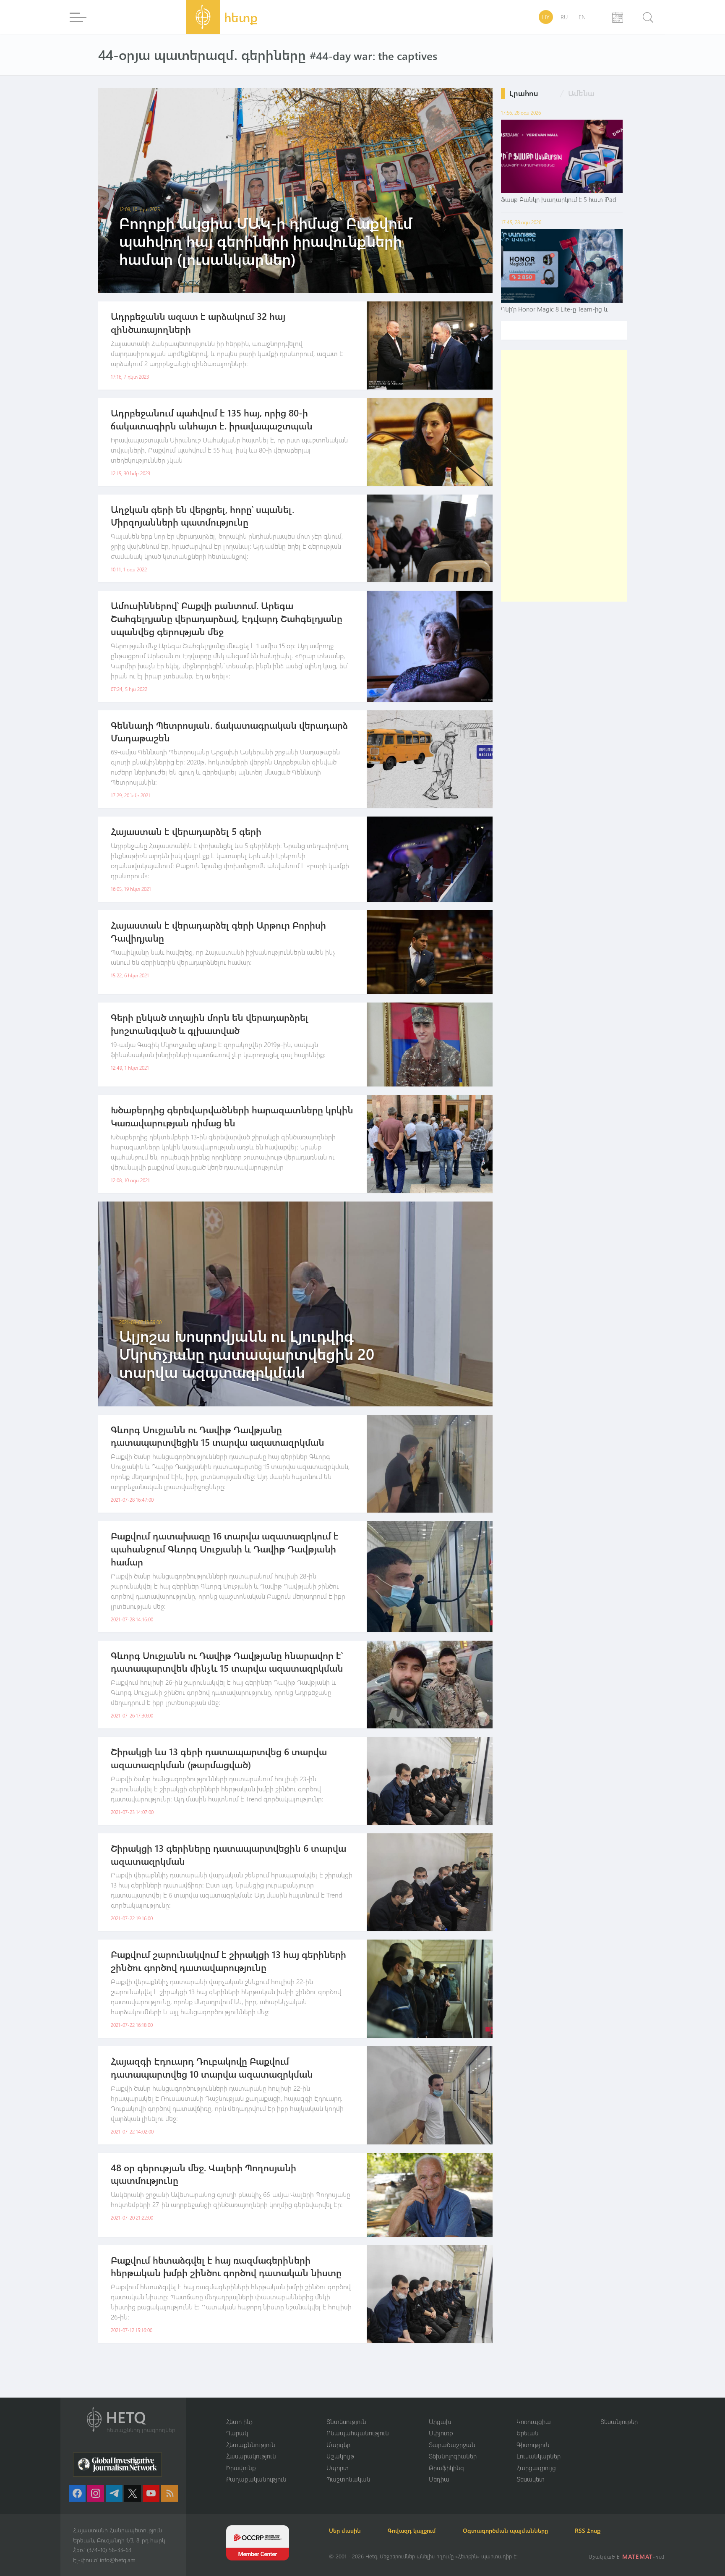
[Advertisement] (564, 476)
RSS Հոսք (588, 2530)
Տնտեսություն (346, 2422)
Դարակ (237, 2433)
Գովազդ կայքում (412, 2530)
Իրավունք (241, 2468)
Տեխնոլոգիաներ (453, 2456)
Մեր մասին (345, 2530)
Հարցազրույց (536, 2468)
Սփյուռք (441, 2433)
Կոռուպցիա (534, 2422)
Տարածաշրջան (452, 2445)
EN (582, 17)
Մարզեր (338, 2445)
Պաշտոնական (348, 2479)
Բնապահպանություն (358, 2433)
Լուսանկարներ (539, 2456)
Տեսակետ (531, 2479)
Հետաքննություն (251, 2445)
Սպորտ (338, 2468)
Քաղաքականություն (256, 2479)
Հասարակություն (251, 2456)
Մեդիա (439, 2479)
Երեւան (528, 2433)
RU (564, 17)
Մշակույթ (340, 2456)
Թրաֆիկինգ (446, 2468)
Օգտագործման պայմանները (505, 2530)
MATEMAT (638, 2556)
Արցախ (440, 2422)
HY (546, 17)
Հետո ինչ (240, 2422)
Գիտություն (533, 2445)
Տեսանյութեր (619, 2422)
